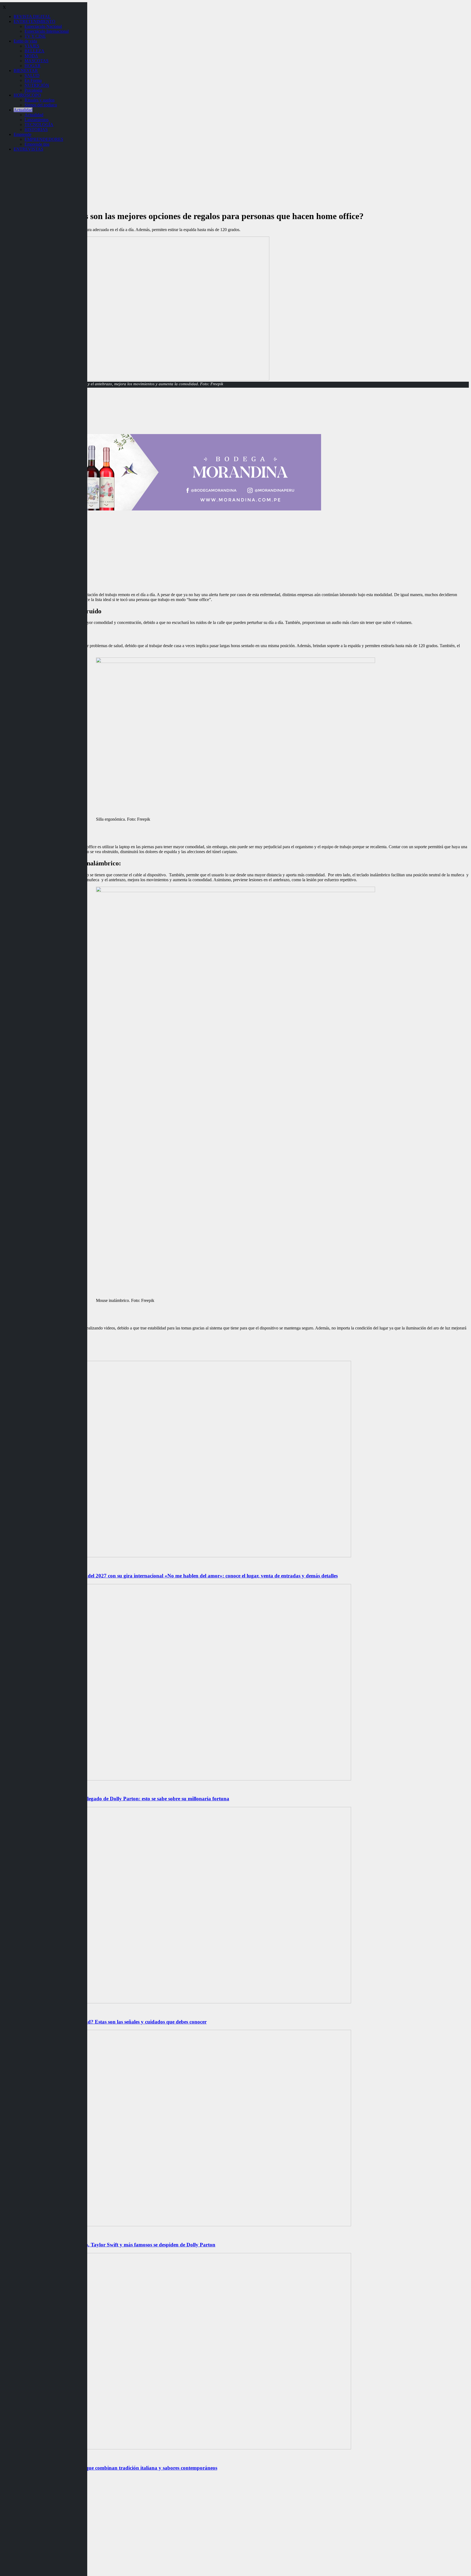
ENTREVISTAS (28, 149)
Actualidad (23, 110)
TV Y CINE (35, 36)
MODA (31, 56)
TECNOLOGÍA (39, 125)
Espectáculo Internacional (47, 31)
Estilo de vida (25, 41)
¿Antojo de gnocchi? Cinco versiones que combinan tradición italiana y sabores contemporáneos (110, 2468)
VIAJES (32, 46)
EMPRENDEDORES (44, 139)
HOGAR (33, 66)
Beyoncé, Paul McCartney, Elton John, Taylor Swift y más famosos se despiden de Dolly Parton (109, 2245)
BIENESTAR (26, 71)
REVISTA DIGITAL (32, 17)
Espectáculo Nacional (43, 26)
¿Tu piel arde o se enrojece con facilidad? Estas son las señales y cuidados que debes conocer (104, 2022)
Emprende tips (37, 144)
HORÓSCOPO (27, 95)
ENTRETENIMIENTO (34, 21)
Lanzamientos (37, 120)
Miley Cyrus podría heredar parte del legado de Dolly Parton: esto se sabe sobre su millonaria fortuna (116, 1799)
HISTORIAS (36, 129)
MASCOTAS (37, 61)
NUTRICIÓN (37, 85)
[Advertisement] (235, 550)
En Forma (33, 80)
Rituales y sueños (40, 100)
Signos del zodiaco (41, 105)
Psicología (33, 90)
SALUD (32, 75)
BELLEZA (34, 51)
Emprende (22, 134)
